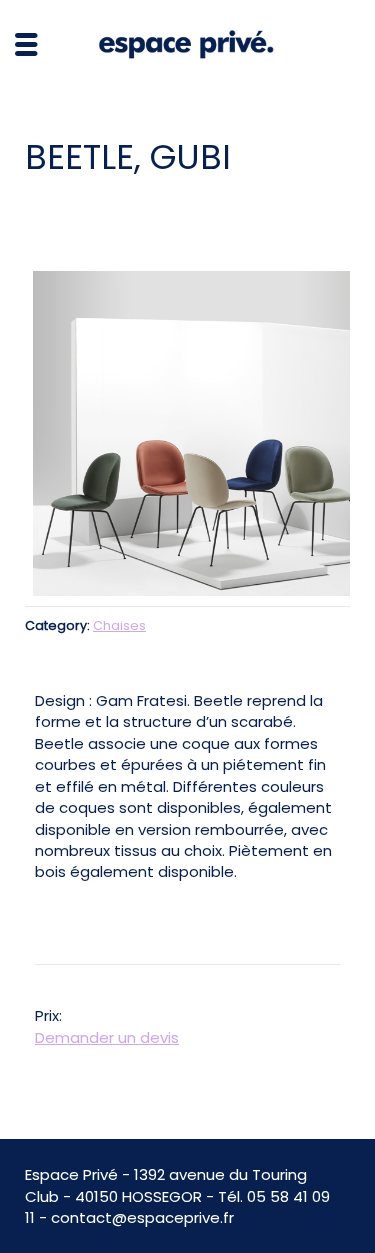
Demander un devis (107, 1037)
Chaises (119, 625)
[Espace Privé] (188, 43)
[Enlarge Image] (187, 433)
